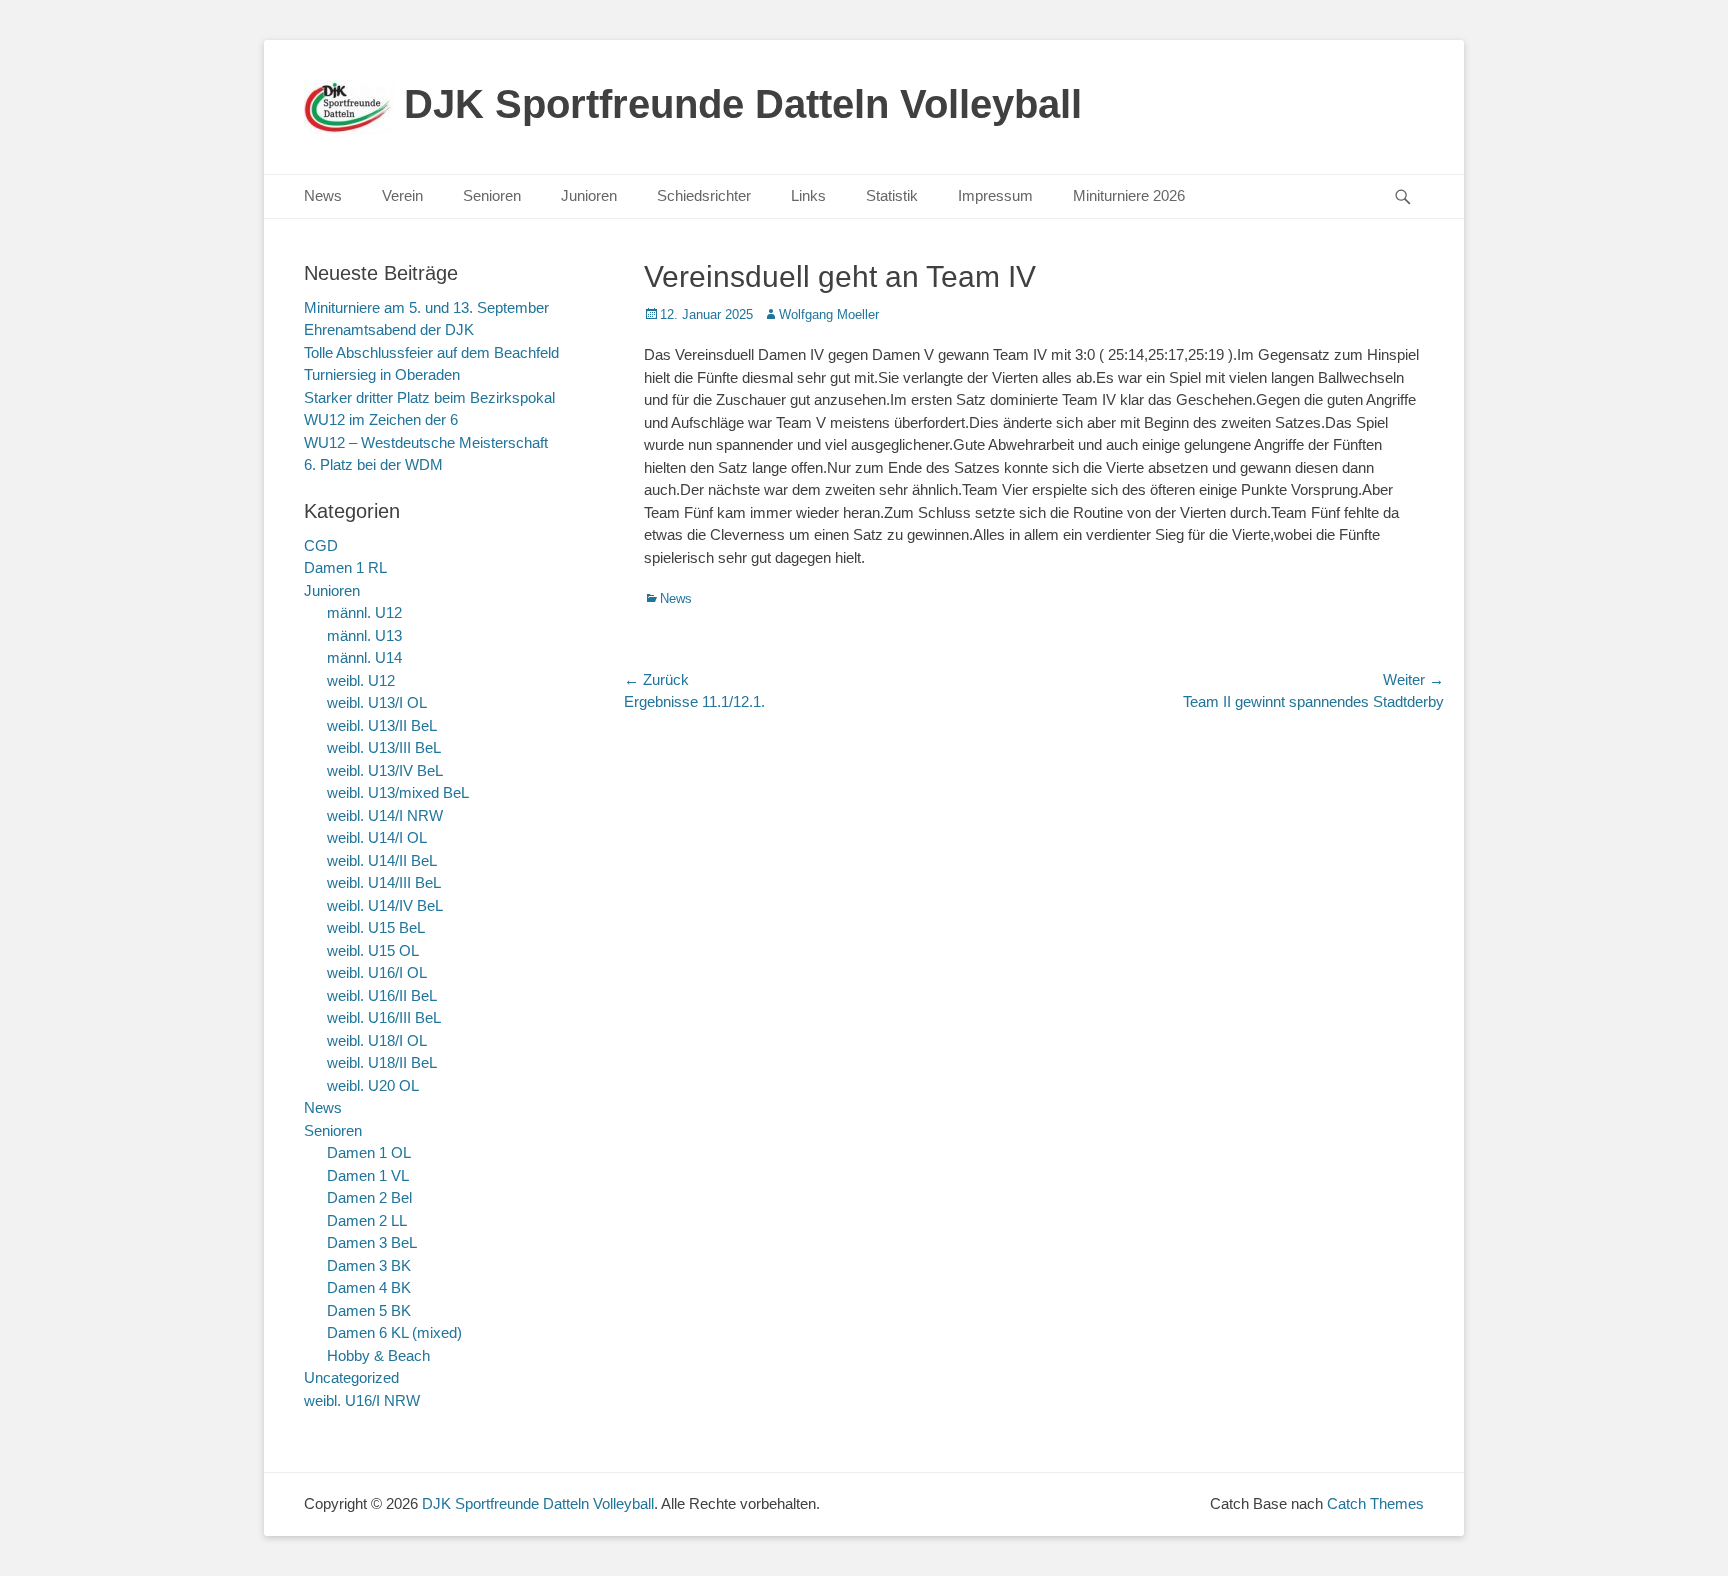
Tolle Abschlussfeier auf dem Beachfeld (431, 352)
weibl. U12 (361, 680)
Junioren (589, 195)
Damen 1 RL (345, 567)
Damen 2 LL (367, 1220)
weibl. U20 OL (373, 1085)
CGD (321, 545)
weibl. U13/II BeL (382, 725)
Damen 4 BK (369, 1287)
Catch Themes (1375, 1503)
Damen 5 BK (369, 1310)
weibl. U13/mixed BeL (398, 792)
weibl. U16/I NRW (362, 1400)
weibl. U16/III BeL (384, 1017)
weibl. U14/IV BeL (385, 905)
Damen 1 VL (368, 1175)
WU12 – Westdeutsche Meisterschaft (426, 442)
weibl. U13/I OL (377, 702)
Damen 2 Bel (369, 1197)
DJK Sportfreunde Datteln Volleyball (743, 104)
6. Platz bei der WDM (373, 464)
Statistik (892, 195)
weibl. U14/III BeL (384, 882)
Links (808, 195)
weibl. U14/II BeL (382, 860)
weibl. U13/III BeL (384, 747)
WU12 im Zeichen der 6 (381, 419)
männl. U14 (364, 657)
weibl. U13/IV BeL (385, 770)
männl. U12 (364, 612)
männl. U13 (364, 635)
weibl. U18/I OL (377, 1040)
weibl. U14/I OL (377, 837)
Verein (402, 195)
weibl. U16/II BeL (382, 995)
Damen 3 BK (369, 1265)
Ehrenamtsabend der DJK (389, 329)
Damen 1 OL (369, 1152)
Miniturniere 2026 (1129, 195)
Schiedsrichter (704, 195)
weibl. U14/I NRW (385, 815)
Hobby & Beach (378, 1355)
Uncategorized (351, 1377)
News (323, 195)
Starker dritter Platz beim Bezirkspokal (429, 397)
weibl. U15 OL (373, 950)
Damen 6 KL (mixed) (394, 1332)
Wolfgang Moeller (829, 314)
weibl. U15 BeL (376, 927)
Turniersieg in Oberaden (382, 374)
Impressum (995, 195)
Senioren (492, 195)
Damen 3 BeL (372, 1242)
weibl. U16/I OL (377, 972)
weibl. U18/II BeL (382, 1062)
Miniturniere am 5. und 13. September (426, 307)
